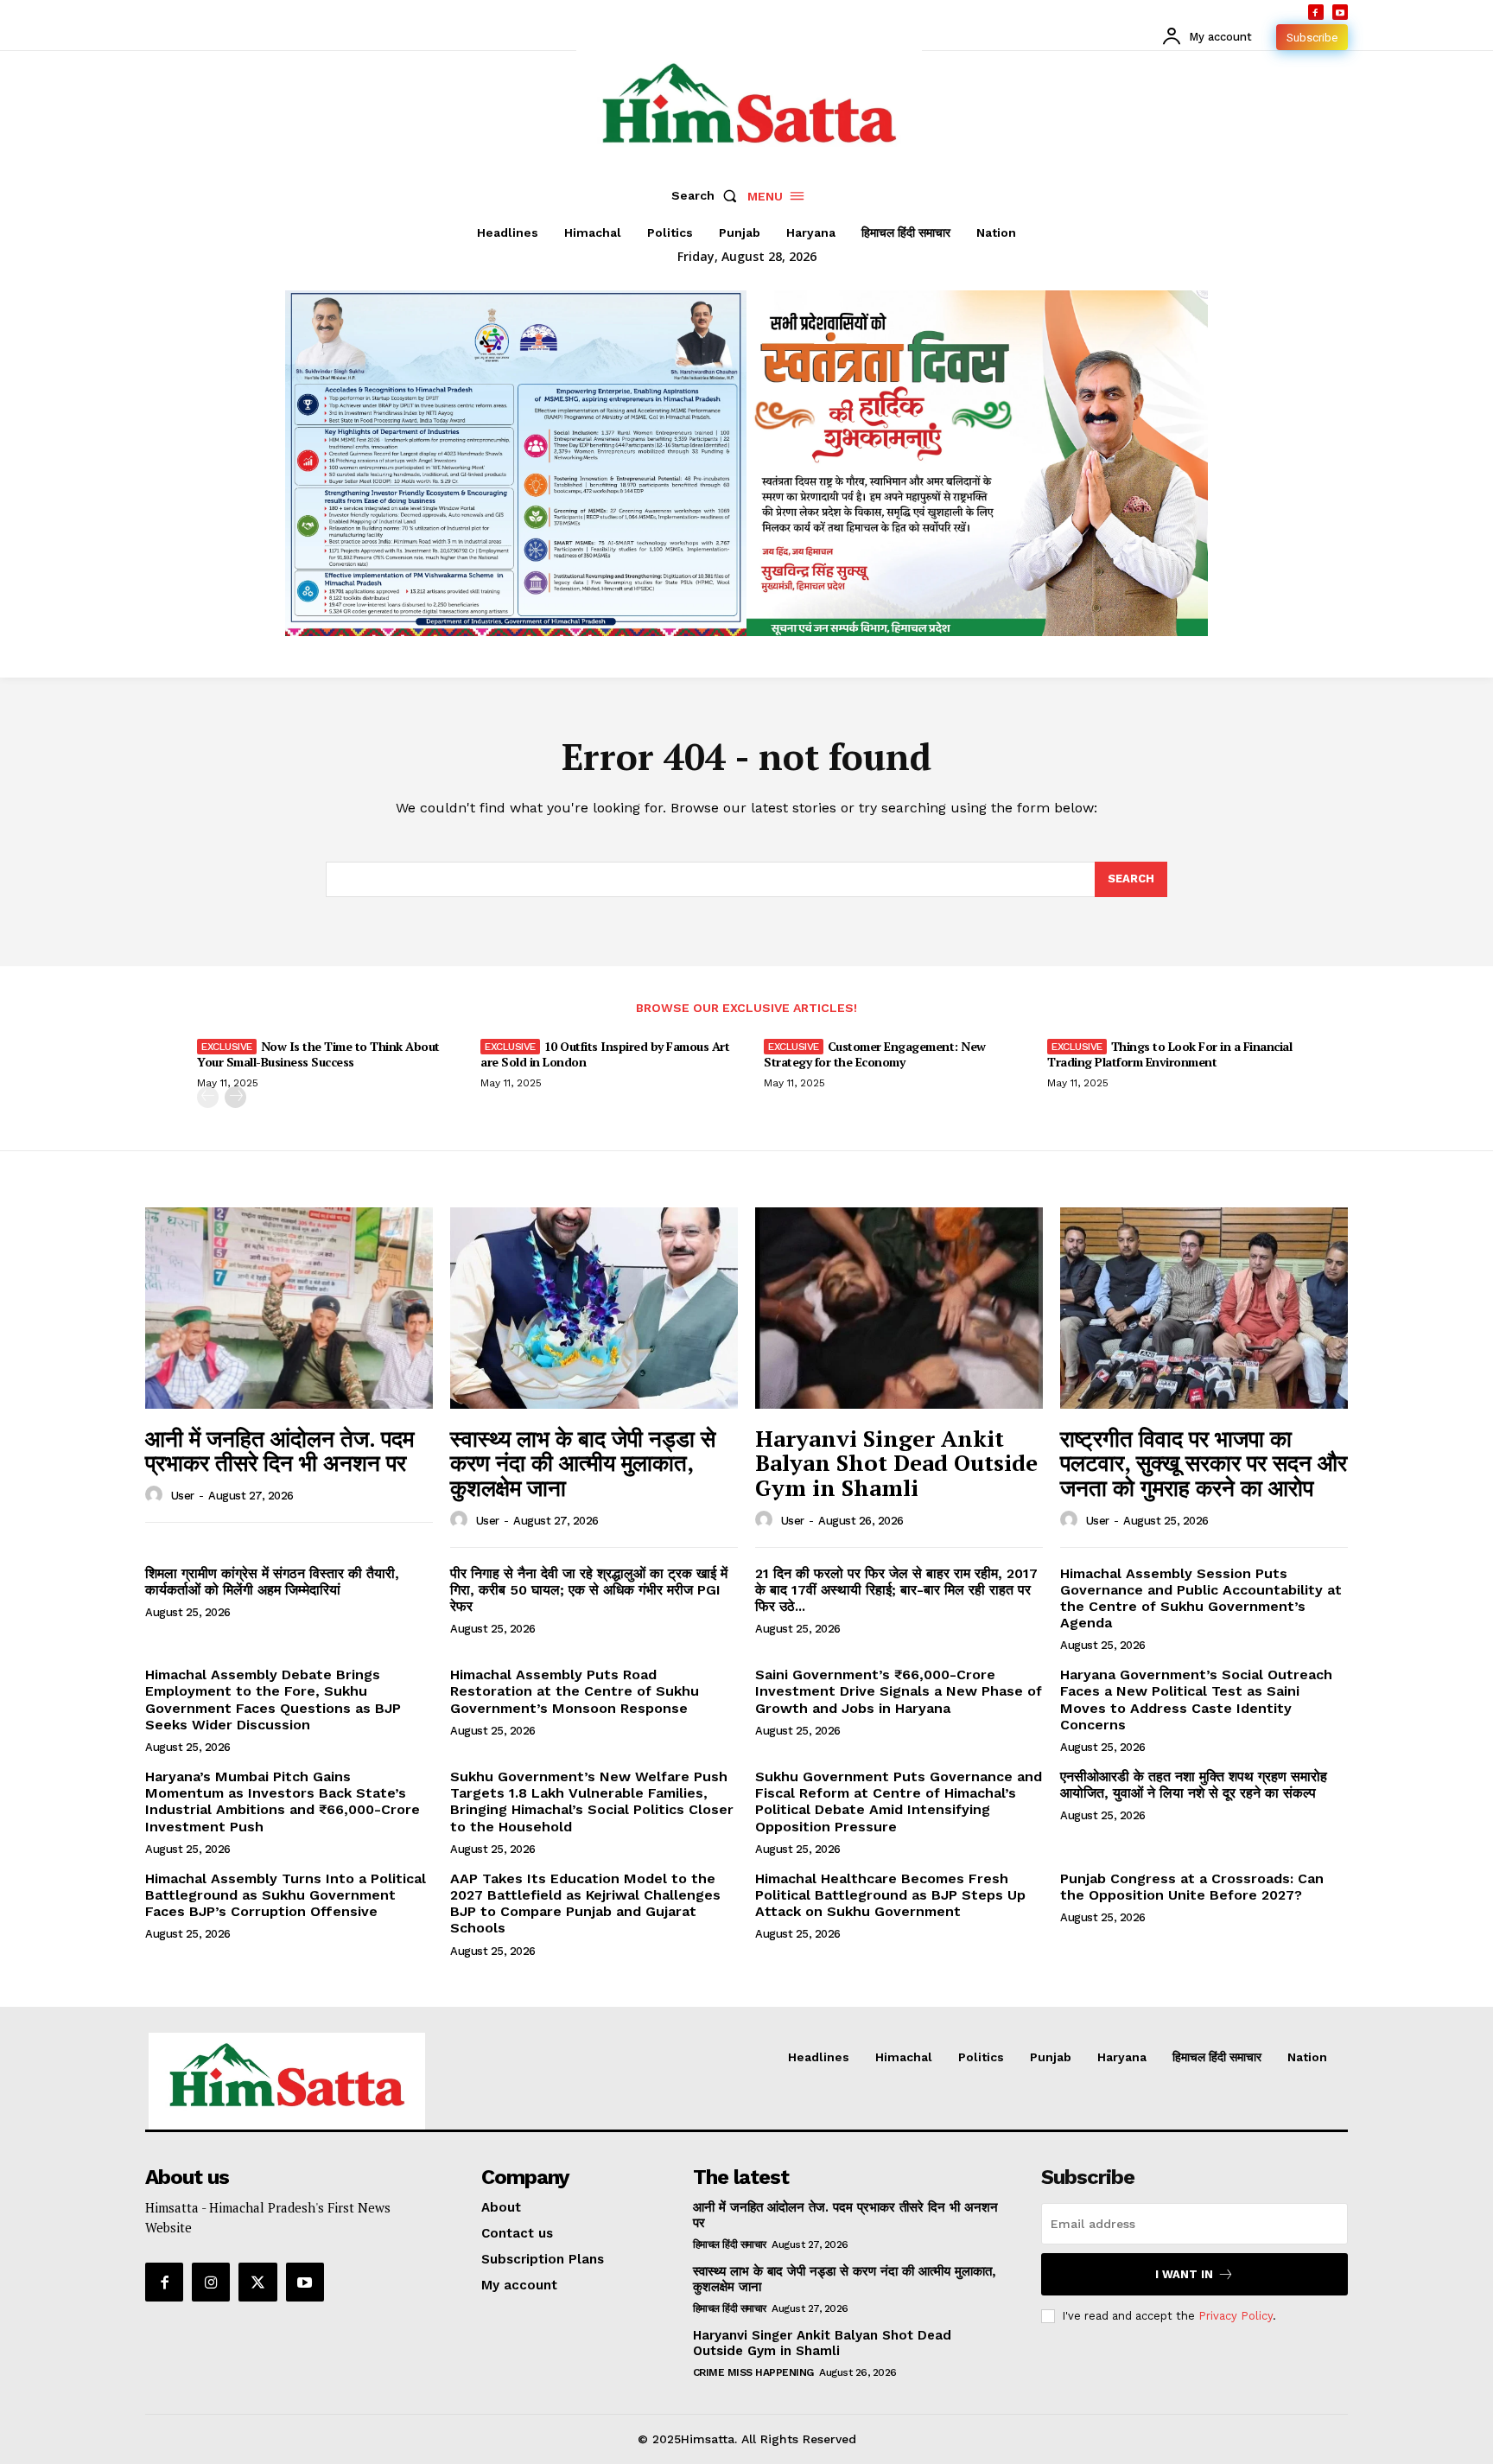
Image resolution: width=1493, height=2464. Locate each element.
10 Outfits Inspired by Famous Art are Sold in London (605, 1054)
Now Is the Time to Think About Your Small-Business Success (318, 1054)
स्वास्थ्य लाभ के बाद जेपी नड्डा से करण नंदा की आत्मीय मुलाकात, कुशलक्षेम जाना (583, 1463)
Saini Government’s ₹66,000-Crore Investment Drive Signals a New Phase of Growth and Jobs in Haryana (899, 1691)
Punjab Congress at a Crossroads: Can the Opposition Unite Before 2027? (1192, 1887)
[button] (708, 195)
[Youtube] (1340, 12)
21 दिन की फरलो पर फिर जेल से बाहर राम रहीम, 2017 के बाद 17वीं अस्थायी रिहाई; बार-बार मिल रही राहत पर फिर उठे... (896, 1590)
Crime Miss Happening (753, 2372)
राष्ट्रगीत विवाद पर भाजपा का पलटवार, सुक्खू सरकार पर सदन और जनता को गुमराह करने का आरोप (1204, 1463)
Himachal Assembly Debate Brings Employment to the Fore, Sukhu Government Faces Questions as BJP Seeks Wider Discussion (273, 1700)
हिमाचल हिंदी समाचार (730, 2244)
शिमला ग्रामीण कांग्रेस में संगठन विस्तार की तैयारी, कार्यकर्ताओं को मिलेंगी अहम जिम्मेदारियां (272, 1582)
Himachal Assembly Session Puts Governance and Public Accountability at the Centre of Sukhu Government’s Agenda (1201, 1598)
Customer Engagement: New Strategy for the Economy (875, 1054)
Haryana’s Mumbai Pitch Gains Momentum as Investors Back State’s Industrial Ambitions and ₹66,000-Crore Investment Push (283, 1802)
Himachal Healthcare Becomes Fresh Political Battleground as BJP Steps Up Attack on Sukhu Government (890, 1895)
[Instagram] (211, 2282)
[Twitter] (257, 2282)
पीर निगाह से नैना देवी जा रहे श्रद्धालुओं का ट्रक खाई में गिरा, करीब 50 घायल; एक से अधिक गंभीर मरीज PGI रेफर (589, 1590)
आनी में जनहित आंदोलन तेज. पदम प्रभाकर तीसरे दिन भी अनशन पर (280, 1451)
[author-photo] (156, 1495)
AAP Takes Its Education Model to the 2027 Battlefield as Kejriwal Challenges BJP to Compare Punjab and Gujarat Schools (585, 1904)
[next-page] (235, 1097)
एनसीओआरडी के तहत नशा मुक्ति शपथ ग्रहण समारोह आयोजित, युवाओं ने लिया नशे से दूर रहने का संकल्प (1194, 1785)
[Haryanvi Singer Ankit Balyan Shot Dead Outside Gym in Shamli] (899, 1308)
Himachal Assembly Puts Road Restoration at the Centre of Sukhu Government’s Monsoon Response (575, 1691)
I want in (1184, 2274)
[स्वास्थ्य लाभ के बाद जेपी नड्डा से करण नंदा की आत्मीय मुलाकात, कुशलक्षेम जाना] (594, 1308)
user (183, 1496)
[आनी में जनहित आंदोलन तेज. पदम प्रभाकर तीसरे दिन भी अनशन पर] (289, 1308)
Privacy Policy (1236, 2316)
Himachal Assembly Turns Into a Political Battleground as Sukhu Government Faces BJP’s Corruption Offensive (286, 1895)
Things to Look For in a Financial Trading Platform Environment (1169, 1054)
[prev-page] (208, 1097)
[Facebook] (1316, 12)
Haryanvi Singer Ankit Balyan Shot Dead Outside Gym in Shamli (896, 1463)
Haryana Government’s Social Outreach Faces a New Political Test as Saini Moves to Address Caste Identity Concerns (1196, 1700)
